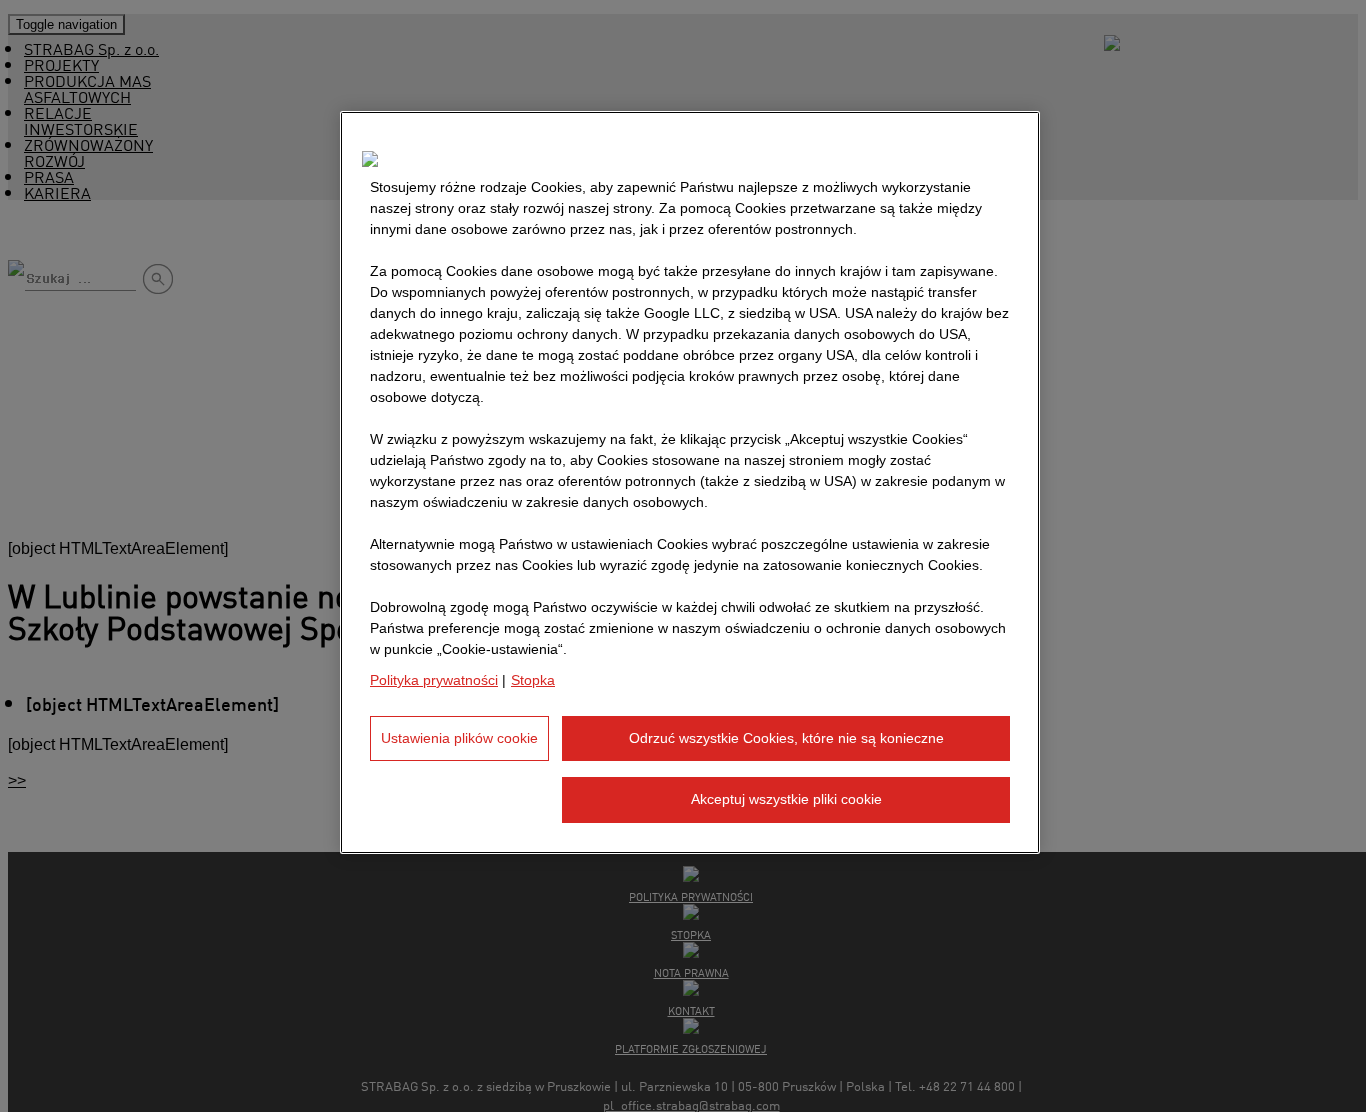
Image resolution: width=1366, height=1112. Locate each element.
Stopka (533, 680)
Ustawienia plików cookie (459, 738)
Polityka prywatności (434, 680)
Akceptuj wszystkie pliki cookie (786, 800)
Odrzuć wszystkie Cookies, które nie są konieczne (786, 738)
